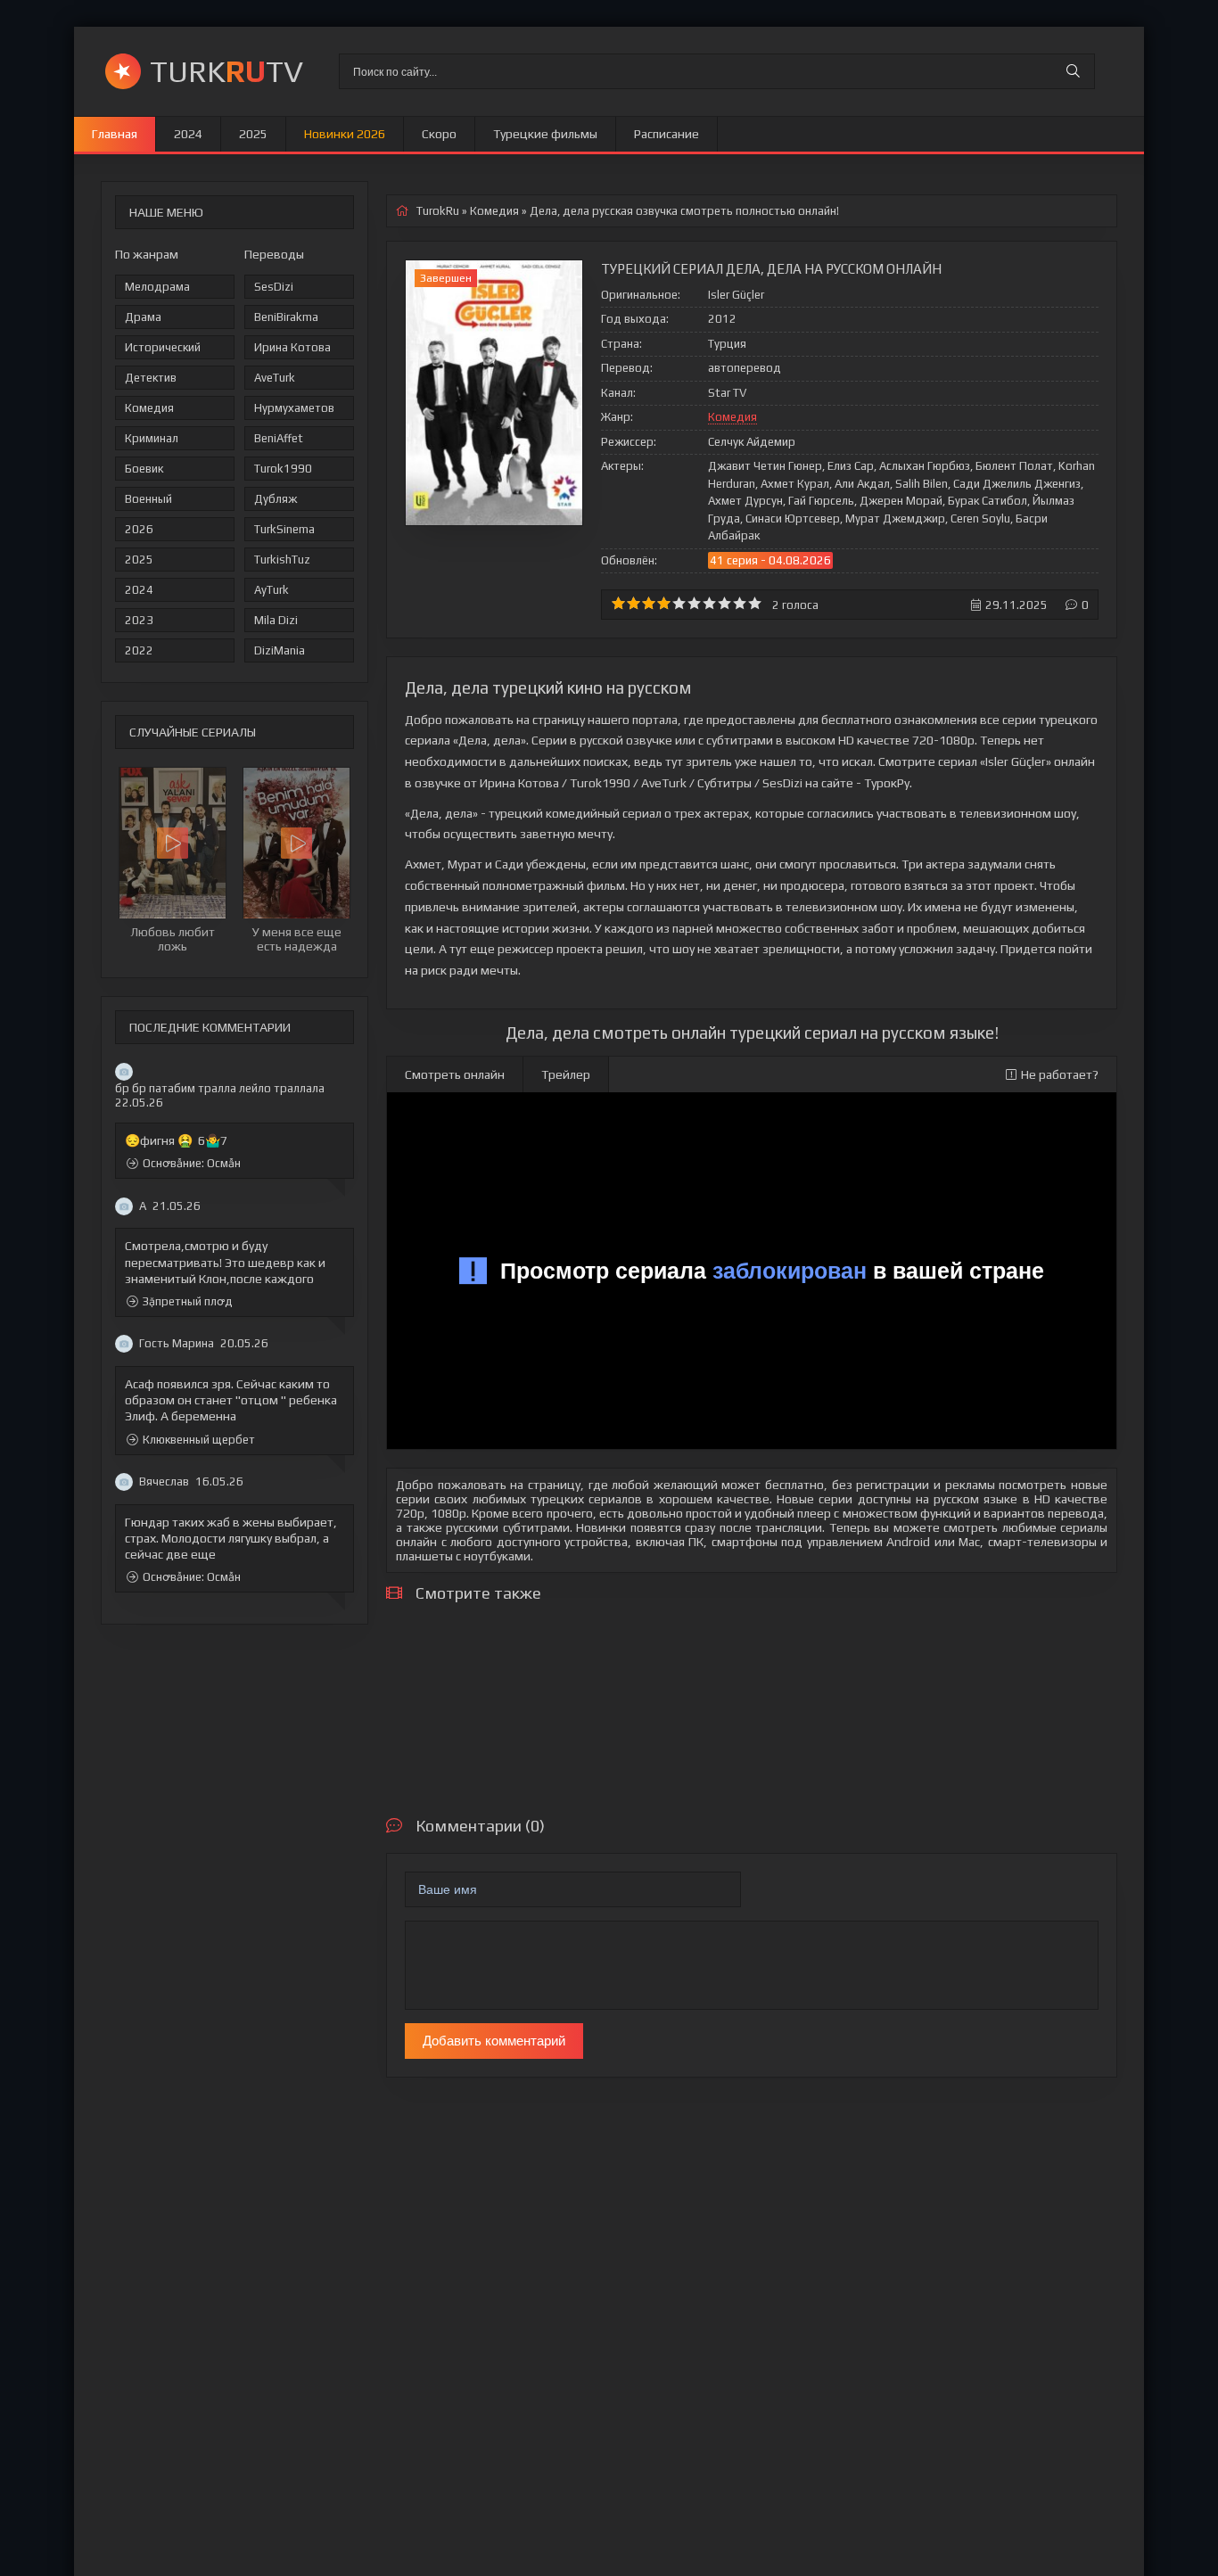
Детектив (151, 378)
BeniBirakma (286, 317)
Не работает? (1060, 1074)
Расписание (667, 134)
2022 (139, 650)
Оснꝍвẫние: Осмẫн (192, 1164)
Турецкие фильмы (545, 134)
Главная (115, 134)
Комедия (149, 408)
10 (755, 603)
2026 (139, 529)
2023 (139, 620)
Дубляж (276, 499)
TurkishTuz (282, 560)
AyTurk (272, 590)
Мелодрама (157, 287)
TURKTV (226, 71)
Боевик (144, 469)
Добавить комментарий (494, 2041)
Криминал (152, 438)
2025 (253, 134)
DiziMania (280, 650)
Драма (143, 317)
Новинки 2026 (345, 134)
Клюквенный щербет (199, 1440)
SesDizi (274, 287)
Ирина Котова (292, 347)
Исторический (163, 347)
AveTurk (275, 378)
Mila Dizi (276, 620)
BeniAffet (279, 438)
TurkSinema (284, 529)
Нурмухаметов (294, 408)
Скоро (439, 134)
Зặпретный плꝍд (188, 1301)
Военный (148, 499)
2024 (188, 134)
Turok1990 (283, 469)
